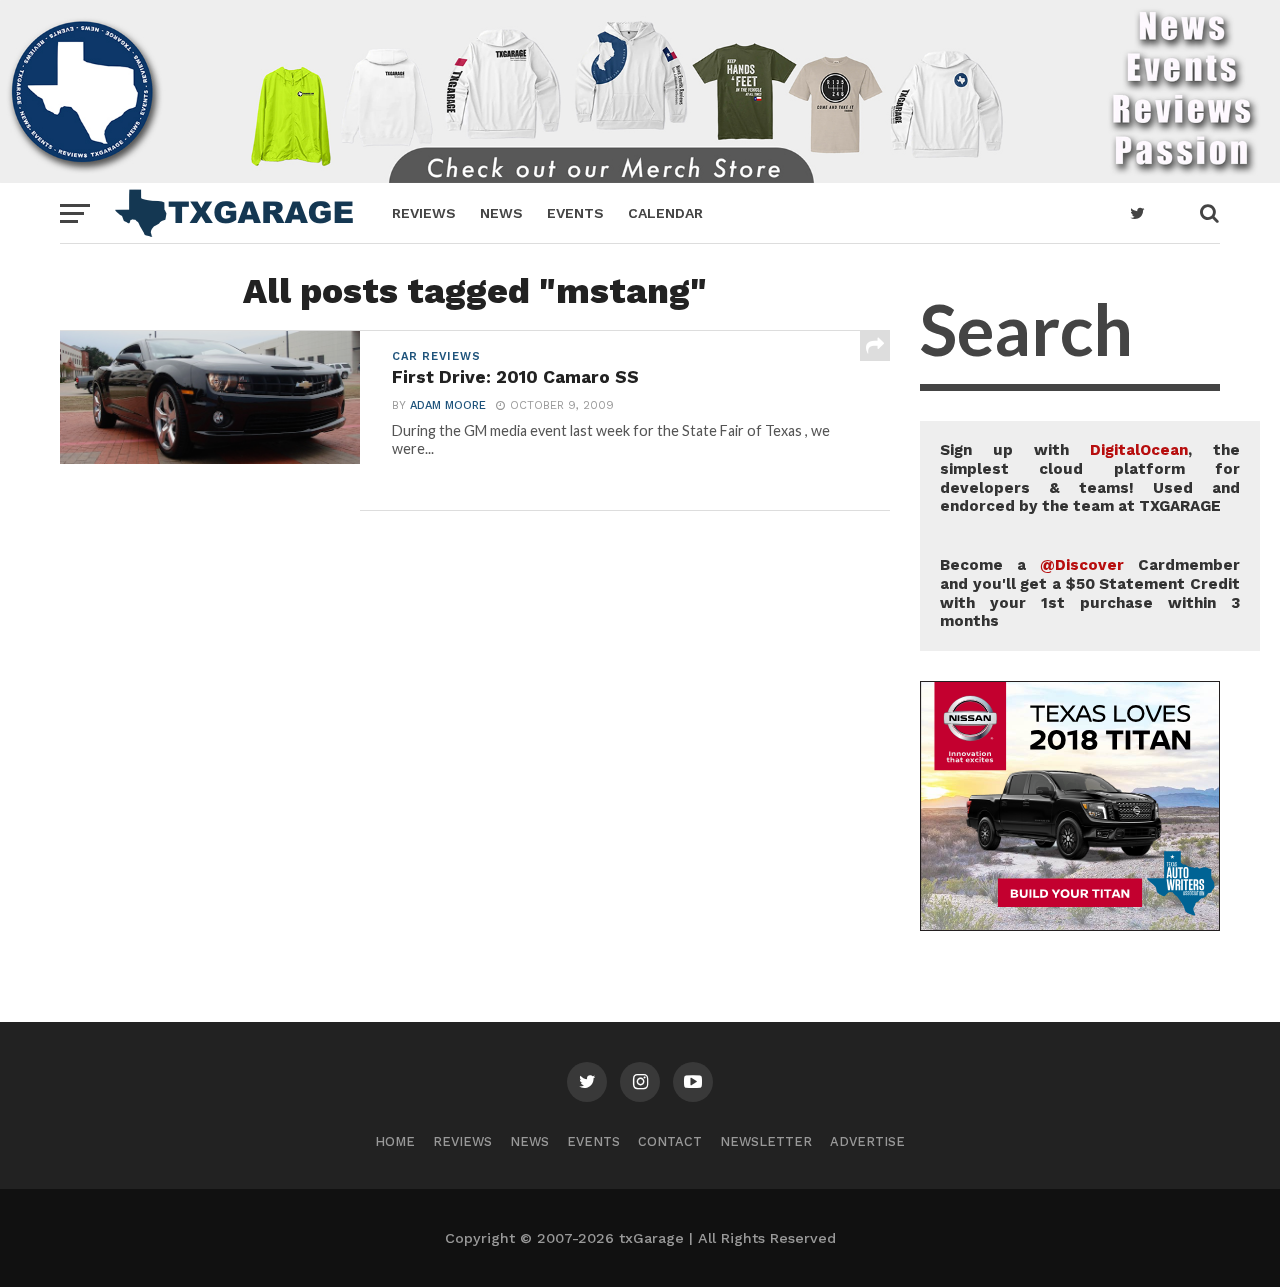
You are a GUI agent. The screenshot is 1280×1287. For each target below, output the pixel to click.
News (501, 213)
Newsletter (766, 1141)
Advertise (867, 1141)
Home (395, 1141)
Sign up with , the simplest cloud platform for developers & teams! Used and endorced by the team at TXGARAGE (1090, 478)
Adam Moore (448, 405)
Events (575, 213)
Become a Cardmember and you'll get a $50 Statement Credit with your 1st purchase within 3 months (1090, 593)
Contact (670, 1141)
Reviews (424, 213)
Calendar (665, 213)
